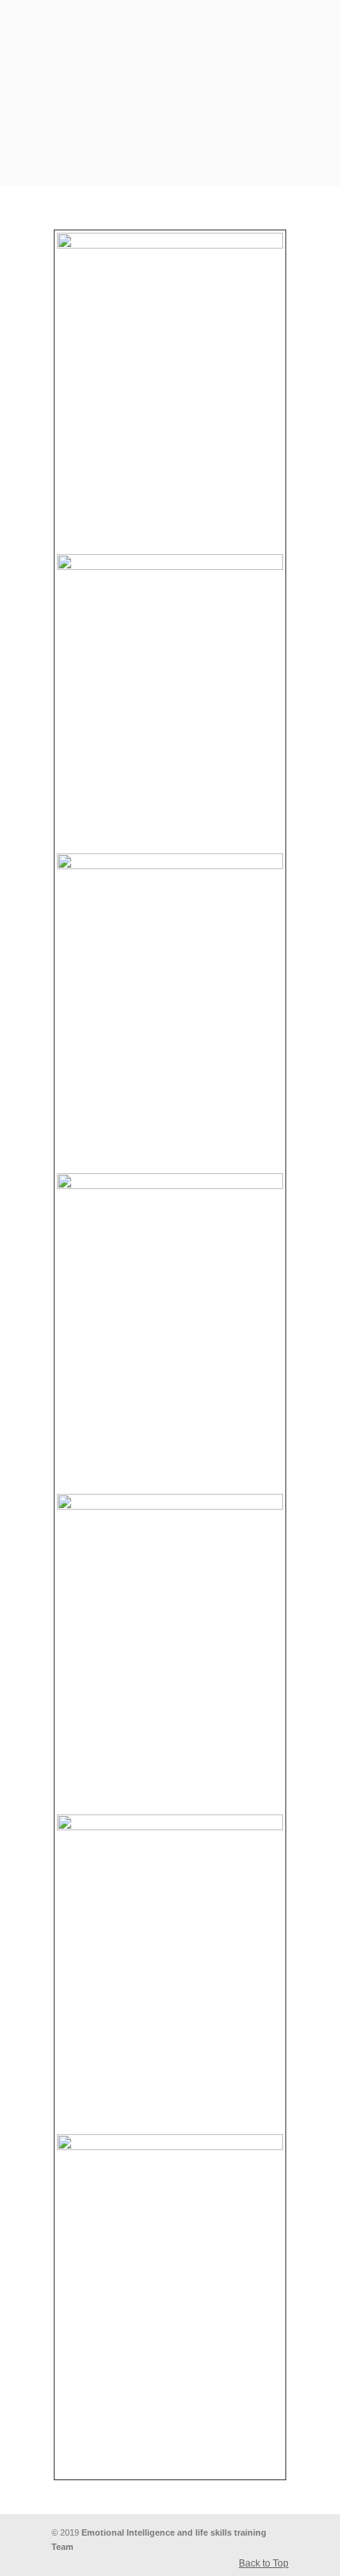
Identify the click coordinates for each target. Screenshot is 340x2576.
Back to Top (264, 2563)
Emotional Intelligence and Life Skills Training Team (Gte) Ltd (170, 64)
